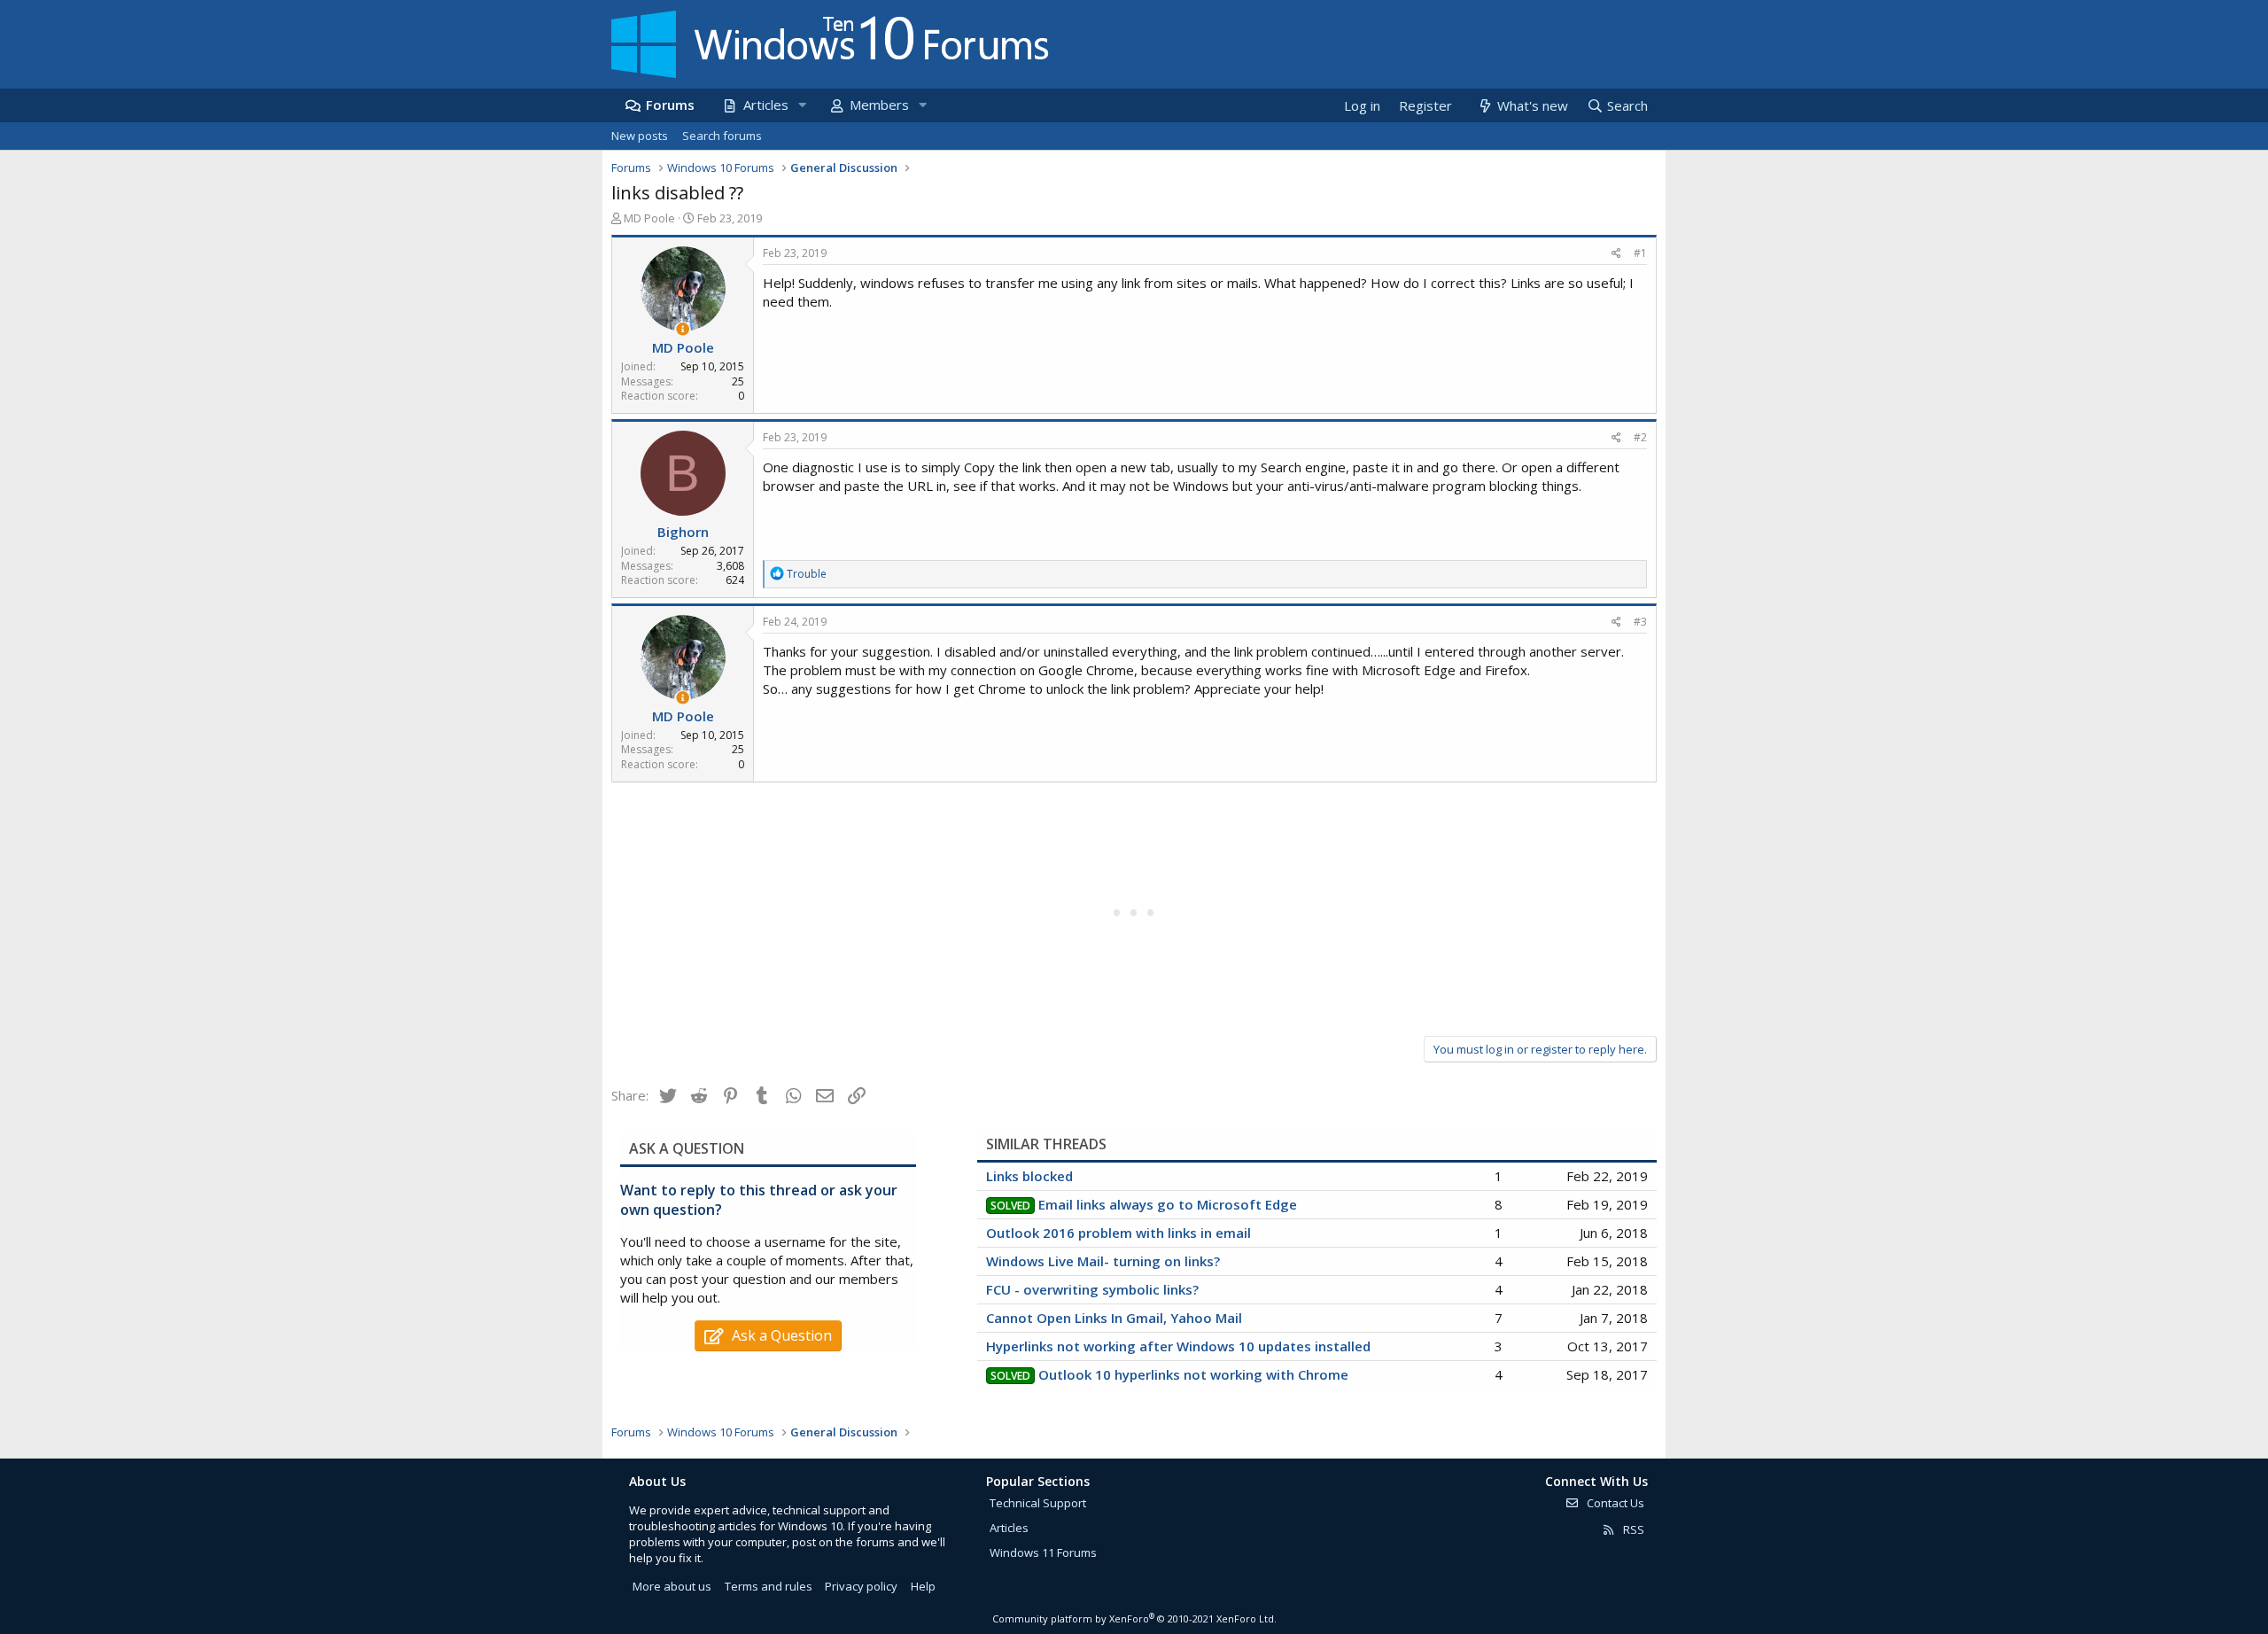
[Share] (1616, 254)
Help (923, 1586)
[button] (802, 105)
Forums (670, 105)
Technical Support (1038, 1503)
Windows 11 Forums (1043, 1552)
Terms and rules (769, 1586)
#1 (1640, 253)
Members (879, 105)
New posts (640, 136)
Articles (766, 105)
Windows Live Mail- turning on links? (1103, 1261)
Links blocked (1029, 1176)
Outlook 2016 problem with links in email (1118, 1233)
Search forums (722, 136)
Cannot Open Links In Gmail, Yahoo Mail (1114, 1318)
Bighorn (683, 532)
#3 (1640, 622)
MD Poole (649, 218)
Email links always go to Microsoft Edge (1168, 1204)
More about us (672, 1586)
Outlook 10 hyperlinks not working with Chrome (1193, 1374)
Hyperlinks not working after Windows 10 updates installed (1178, 1346)
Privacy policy (861, 1586)
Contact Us (1614, 1503)
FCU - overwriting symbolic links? (1092, 1289)
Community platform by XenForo (1134, 1618)
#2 (1640, 437)
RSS (1632, 1529)
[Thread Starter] (683, 329)
